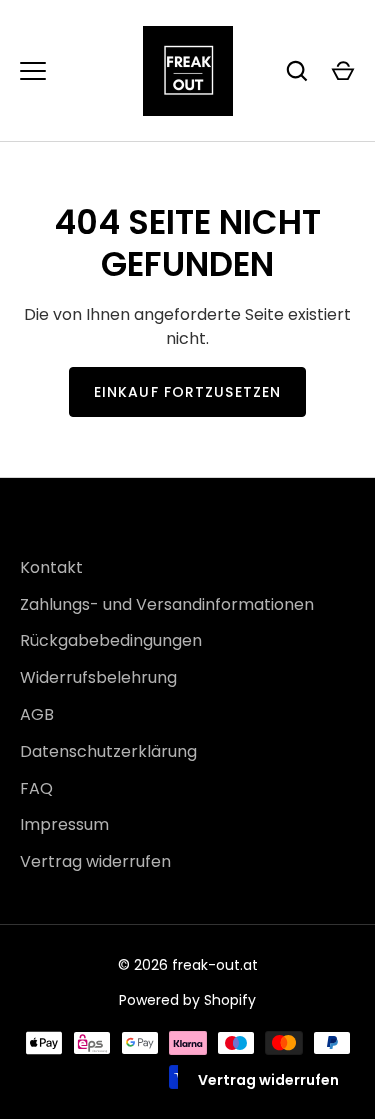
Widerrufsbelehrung (98, 677)
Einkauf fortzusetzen (187, 392)
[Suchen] (297, 71)
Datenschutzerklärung (108, 751)
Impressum (64, 824)
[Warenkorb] (343, 71)
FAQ (36, 788)
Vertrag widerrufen (95, 861)
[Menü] (33, 71)
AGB (37, 714)
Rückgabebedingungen (111, 640)
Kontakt (51, 567)
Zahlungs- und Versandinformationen (167, 604)
